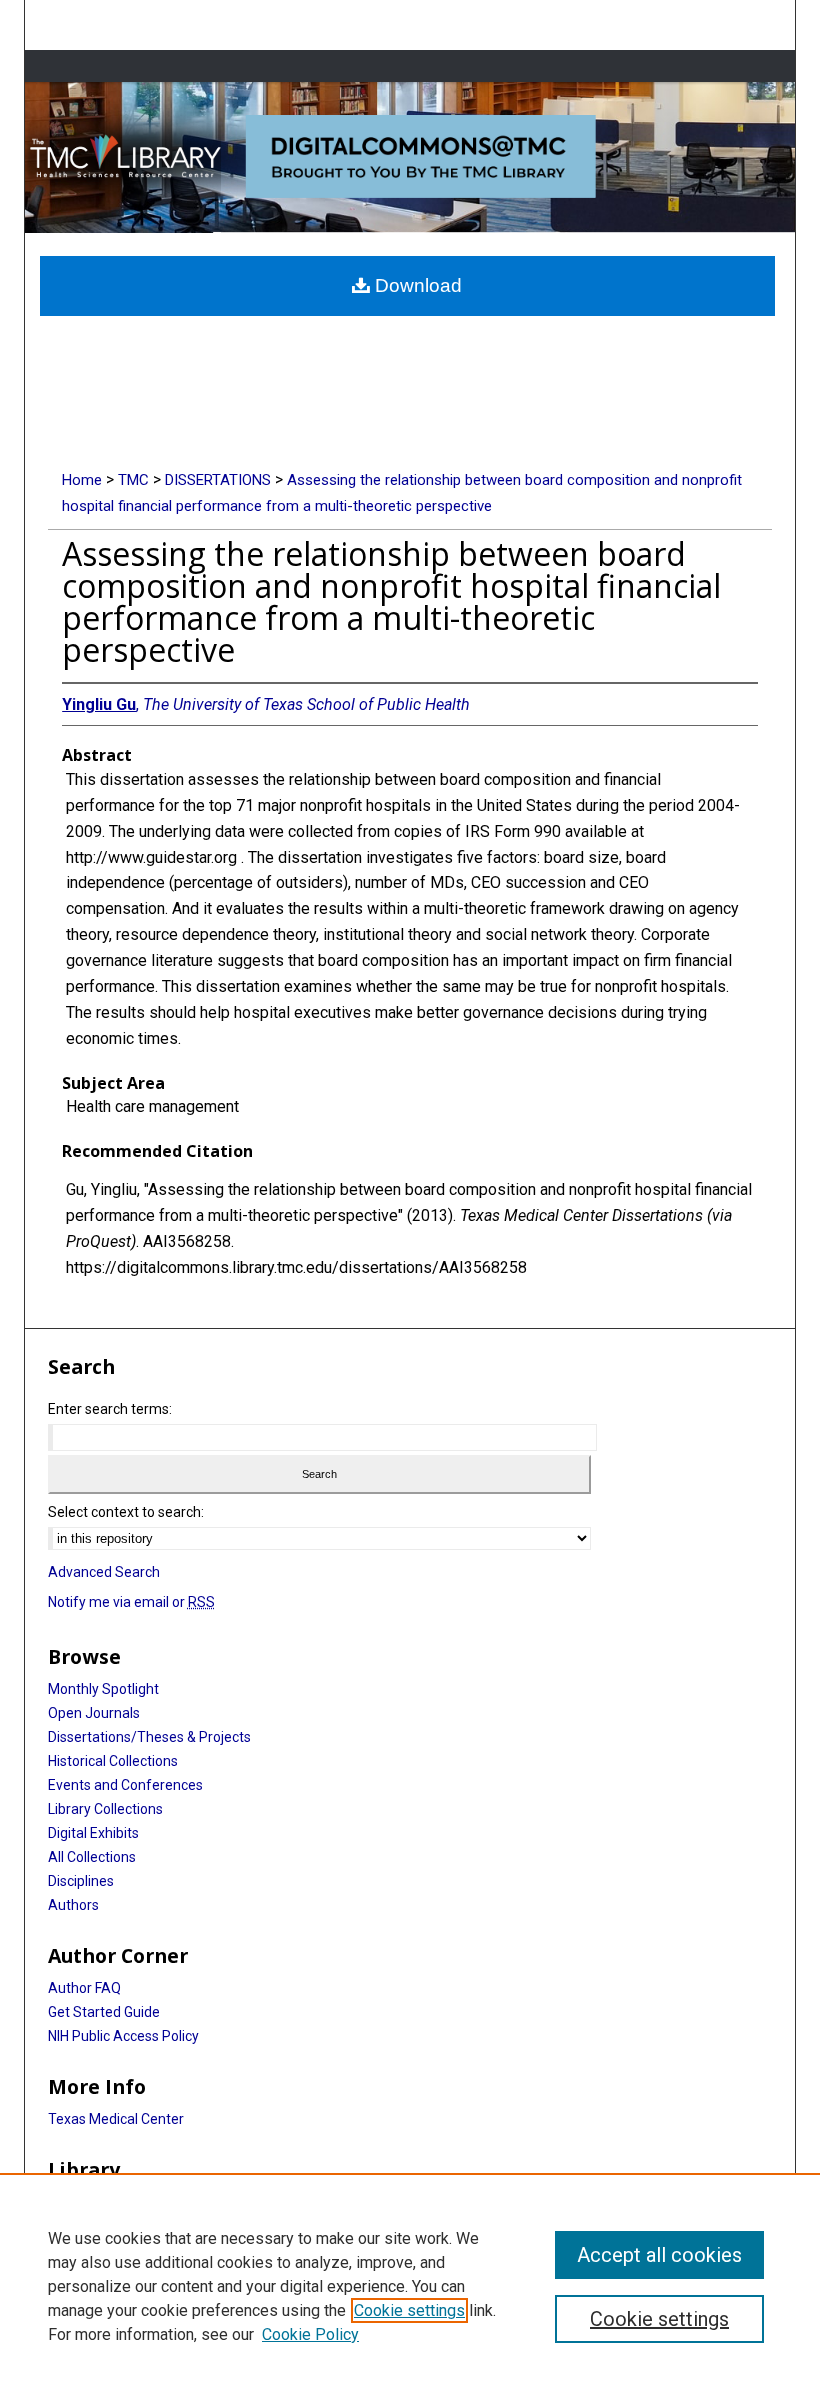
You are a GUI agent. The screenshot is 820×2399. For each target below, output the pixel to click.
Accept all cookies (659, 2255)
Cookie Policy (310, 2334)
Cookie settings (409, 2310)
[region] (410, 2286)
